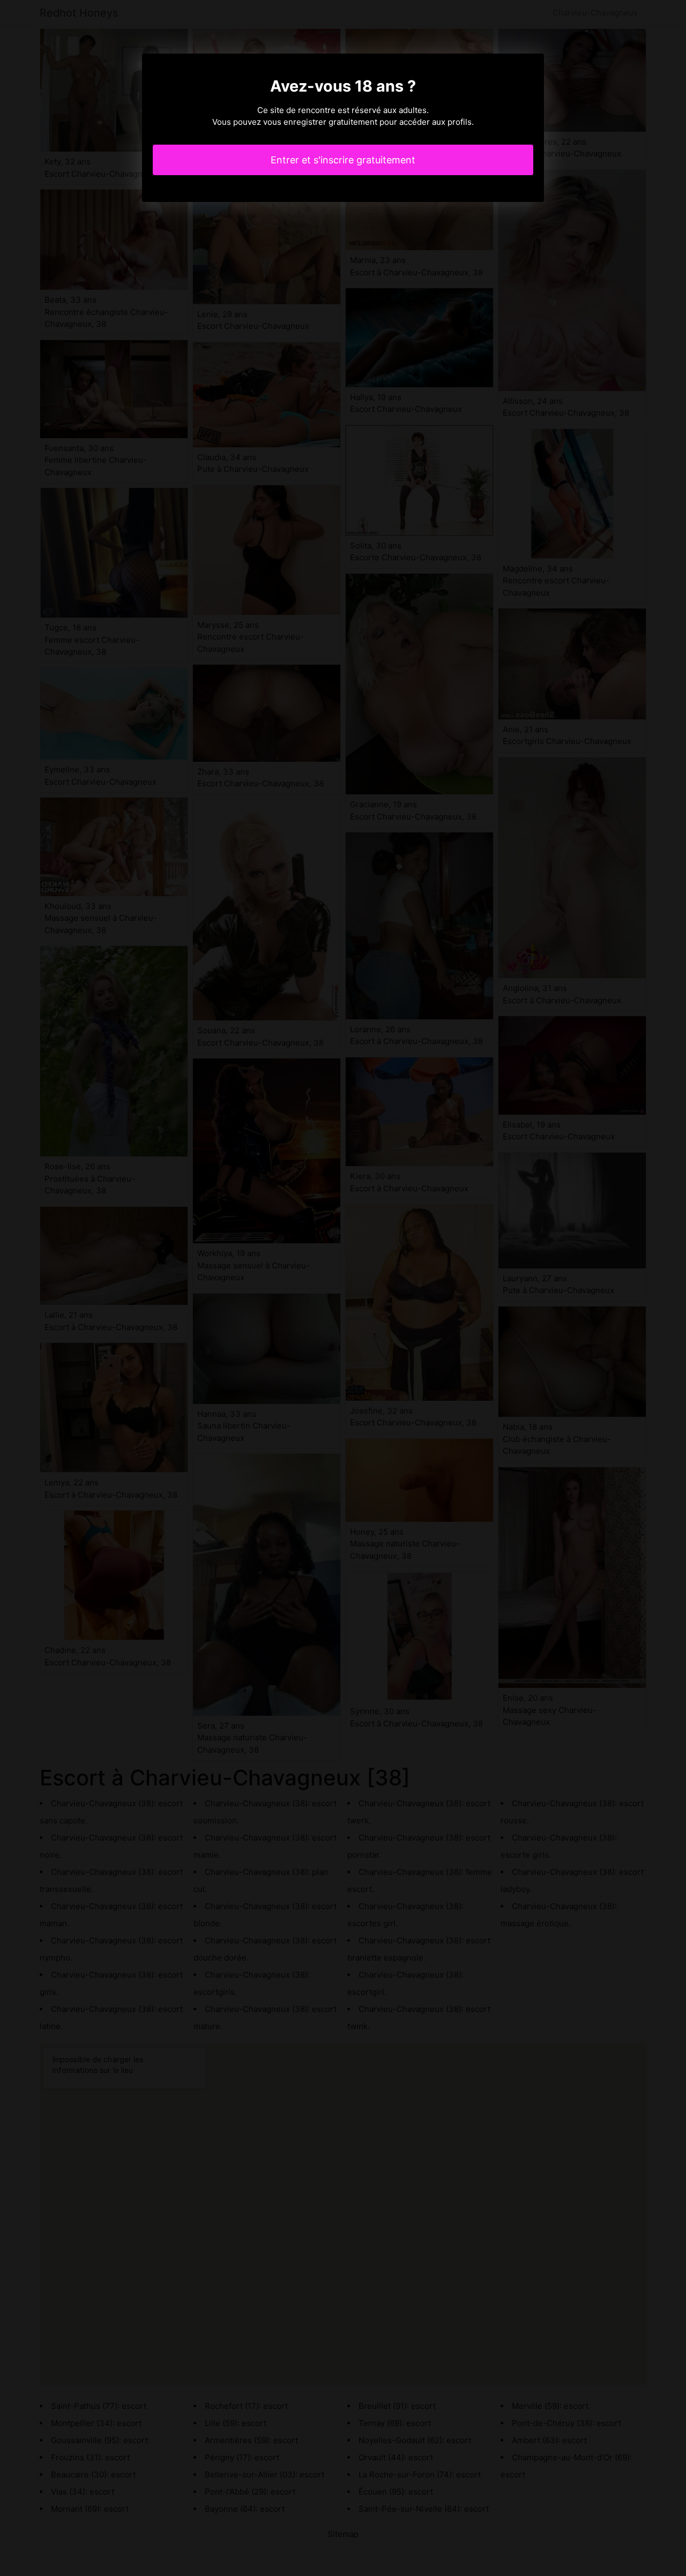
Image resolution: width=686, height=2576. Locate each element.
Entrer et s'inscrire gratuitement (343, 160)
